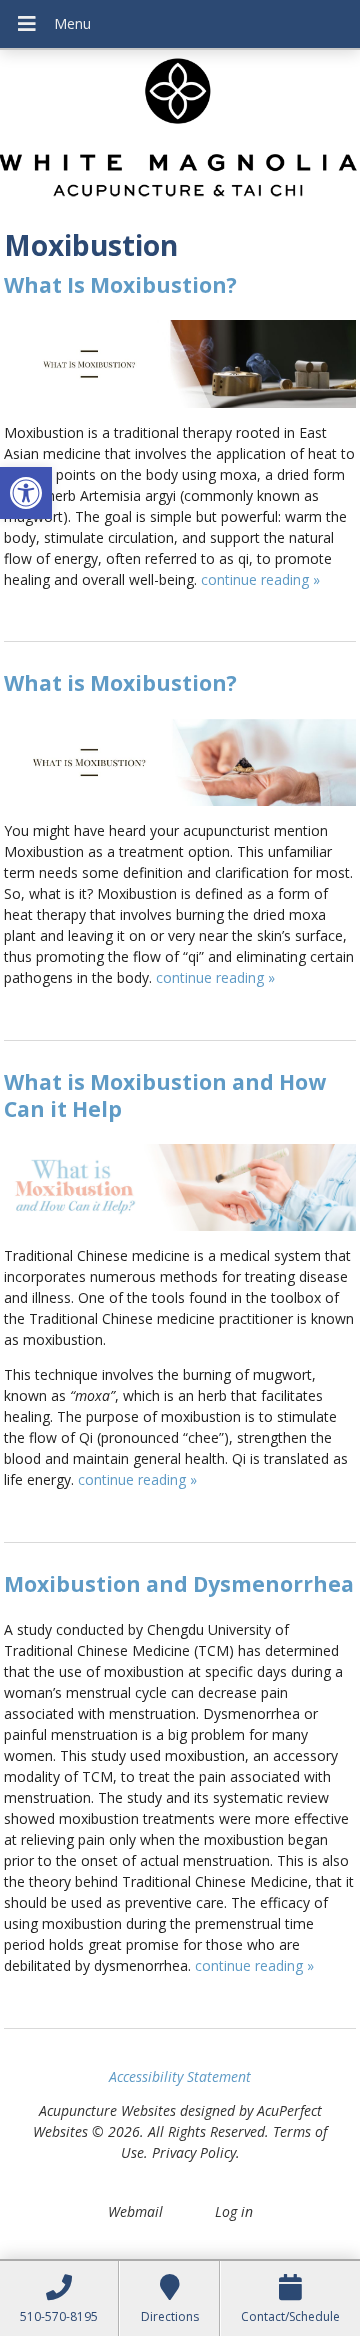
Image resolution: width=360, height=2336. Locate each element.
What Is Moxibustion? (120, 285)
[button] (26, 493)
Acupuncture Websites (107, 2110)
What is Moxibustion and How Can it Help (165, 1095)
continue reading (260, 579)
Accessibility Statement (180, 2076)
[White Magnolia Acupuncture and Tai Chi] (180, 132)
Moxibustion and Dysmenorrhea (179, 1584)
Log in (234, 2211)
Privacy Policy (194, 2152)
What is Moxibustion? (120, 683)
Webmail (135, 2211)
